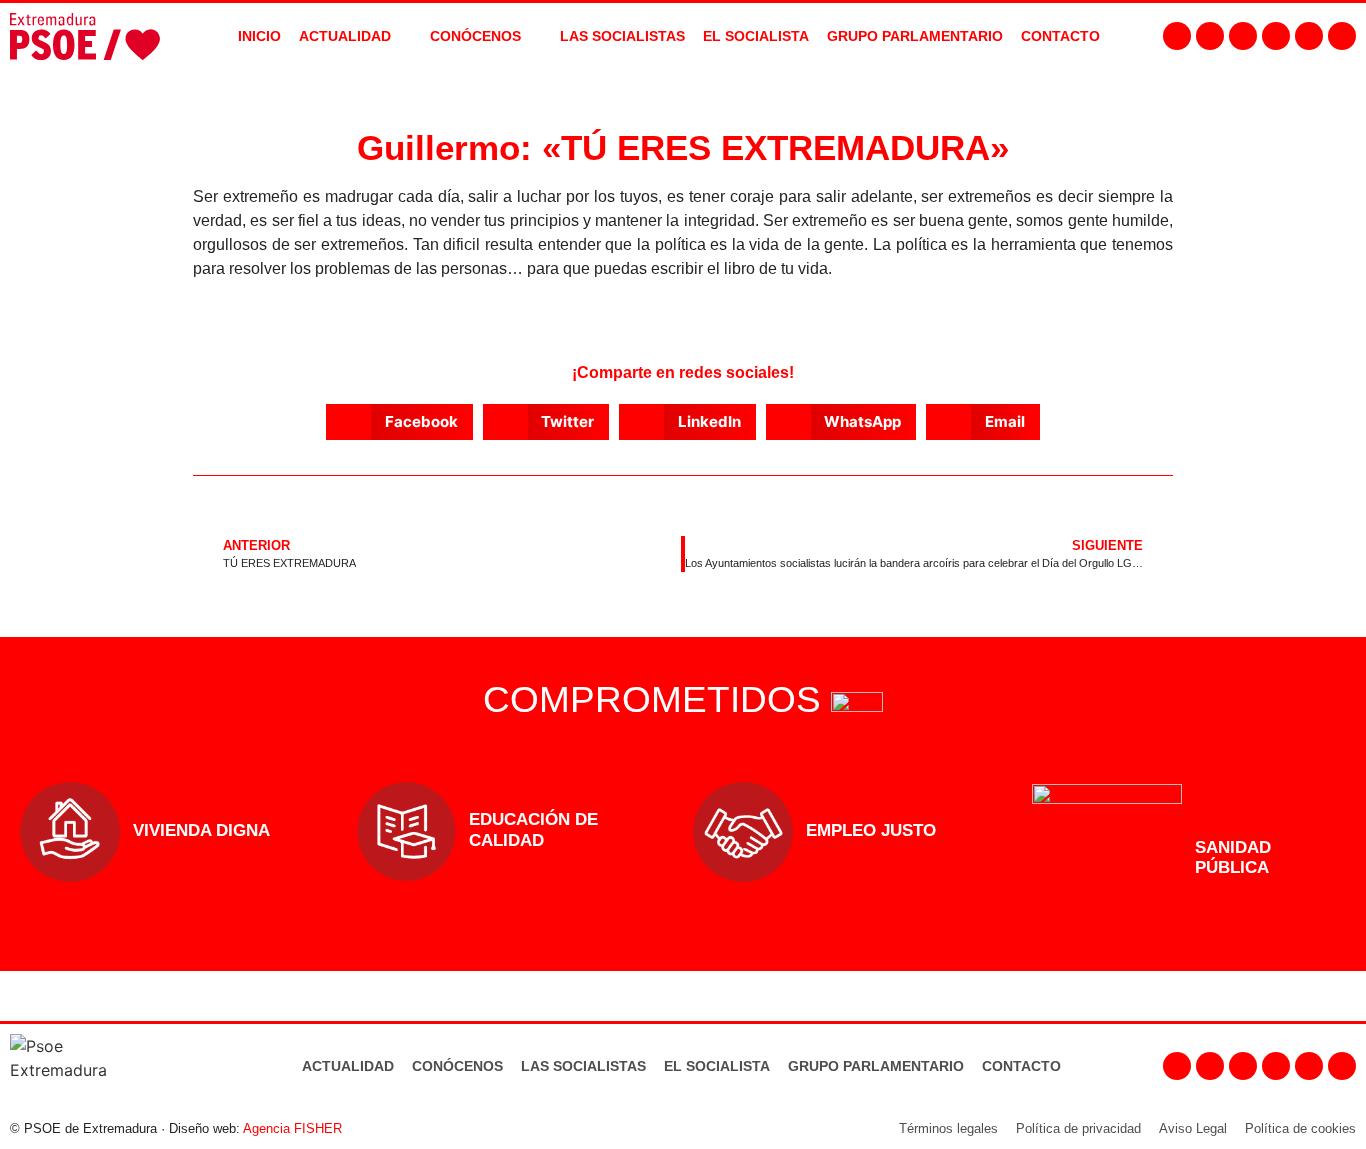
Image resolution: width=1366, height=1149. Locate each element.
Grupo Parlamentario (915, 36)
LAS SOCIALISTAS (622, 36)
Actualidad (348, 1066)
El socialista (756, 36)
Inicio (259, 36)
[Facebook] (1177, 36)
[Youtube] (1276, 36)
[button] (399, 422)
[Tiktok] (1342, 36)
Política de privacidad (1078, 1128)
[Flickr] (1309, 36)
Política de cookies (1300, 1128)
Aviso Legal (1193, 1128)
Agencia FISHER (292, 1128)
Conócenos (457, 1066)
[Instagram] (1210, 36)
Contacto (1021, 1066)
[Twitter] (1243, 36)
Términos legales (948, 1128)
